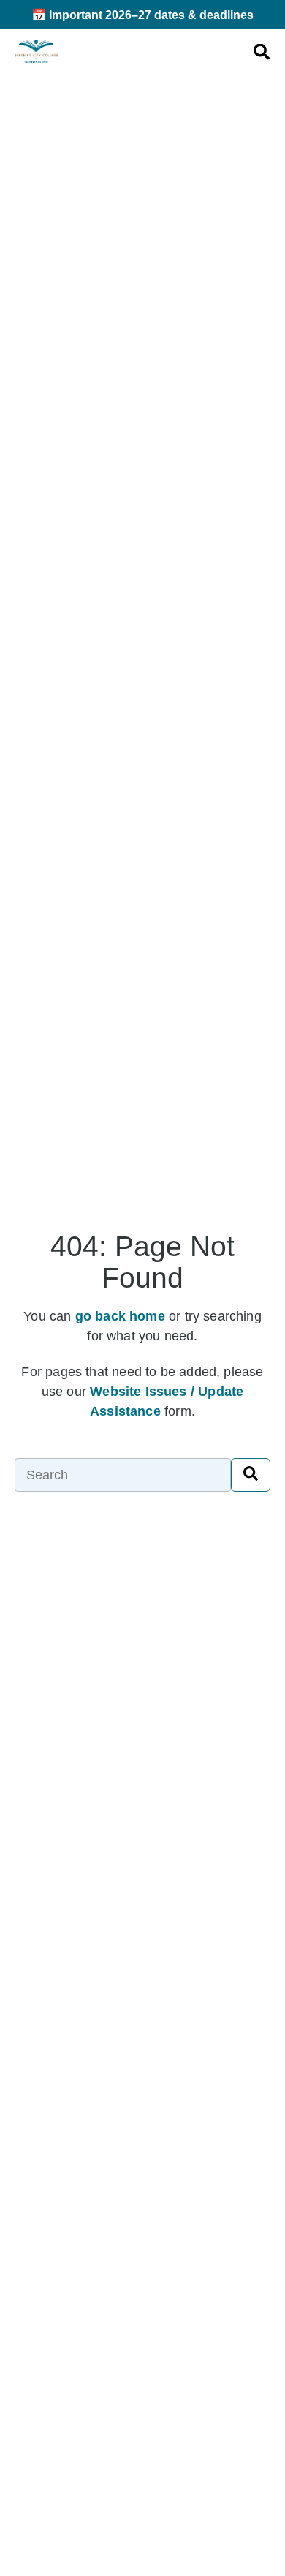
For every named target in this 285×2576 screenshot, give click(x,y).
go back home (120, 1316)
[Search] (251, 1475)
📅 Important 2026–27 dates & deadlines (142, 15)
